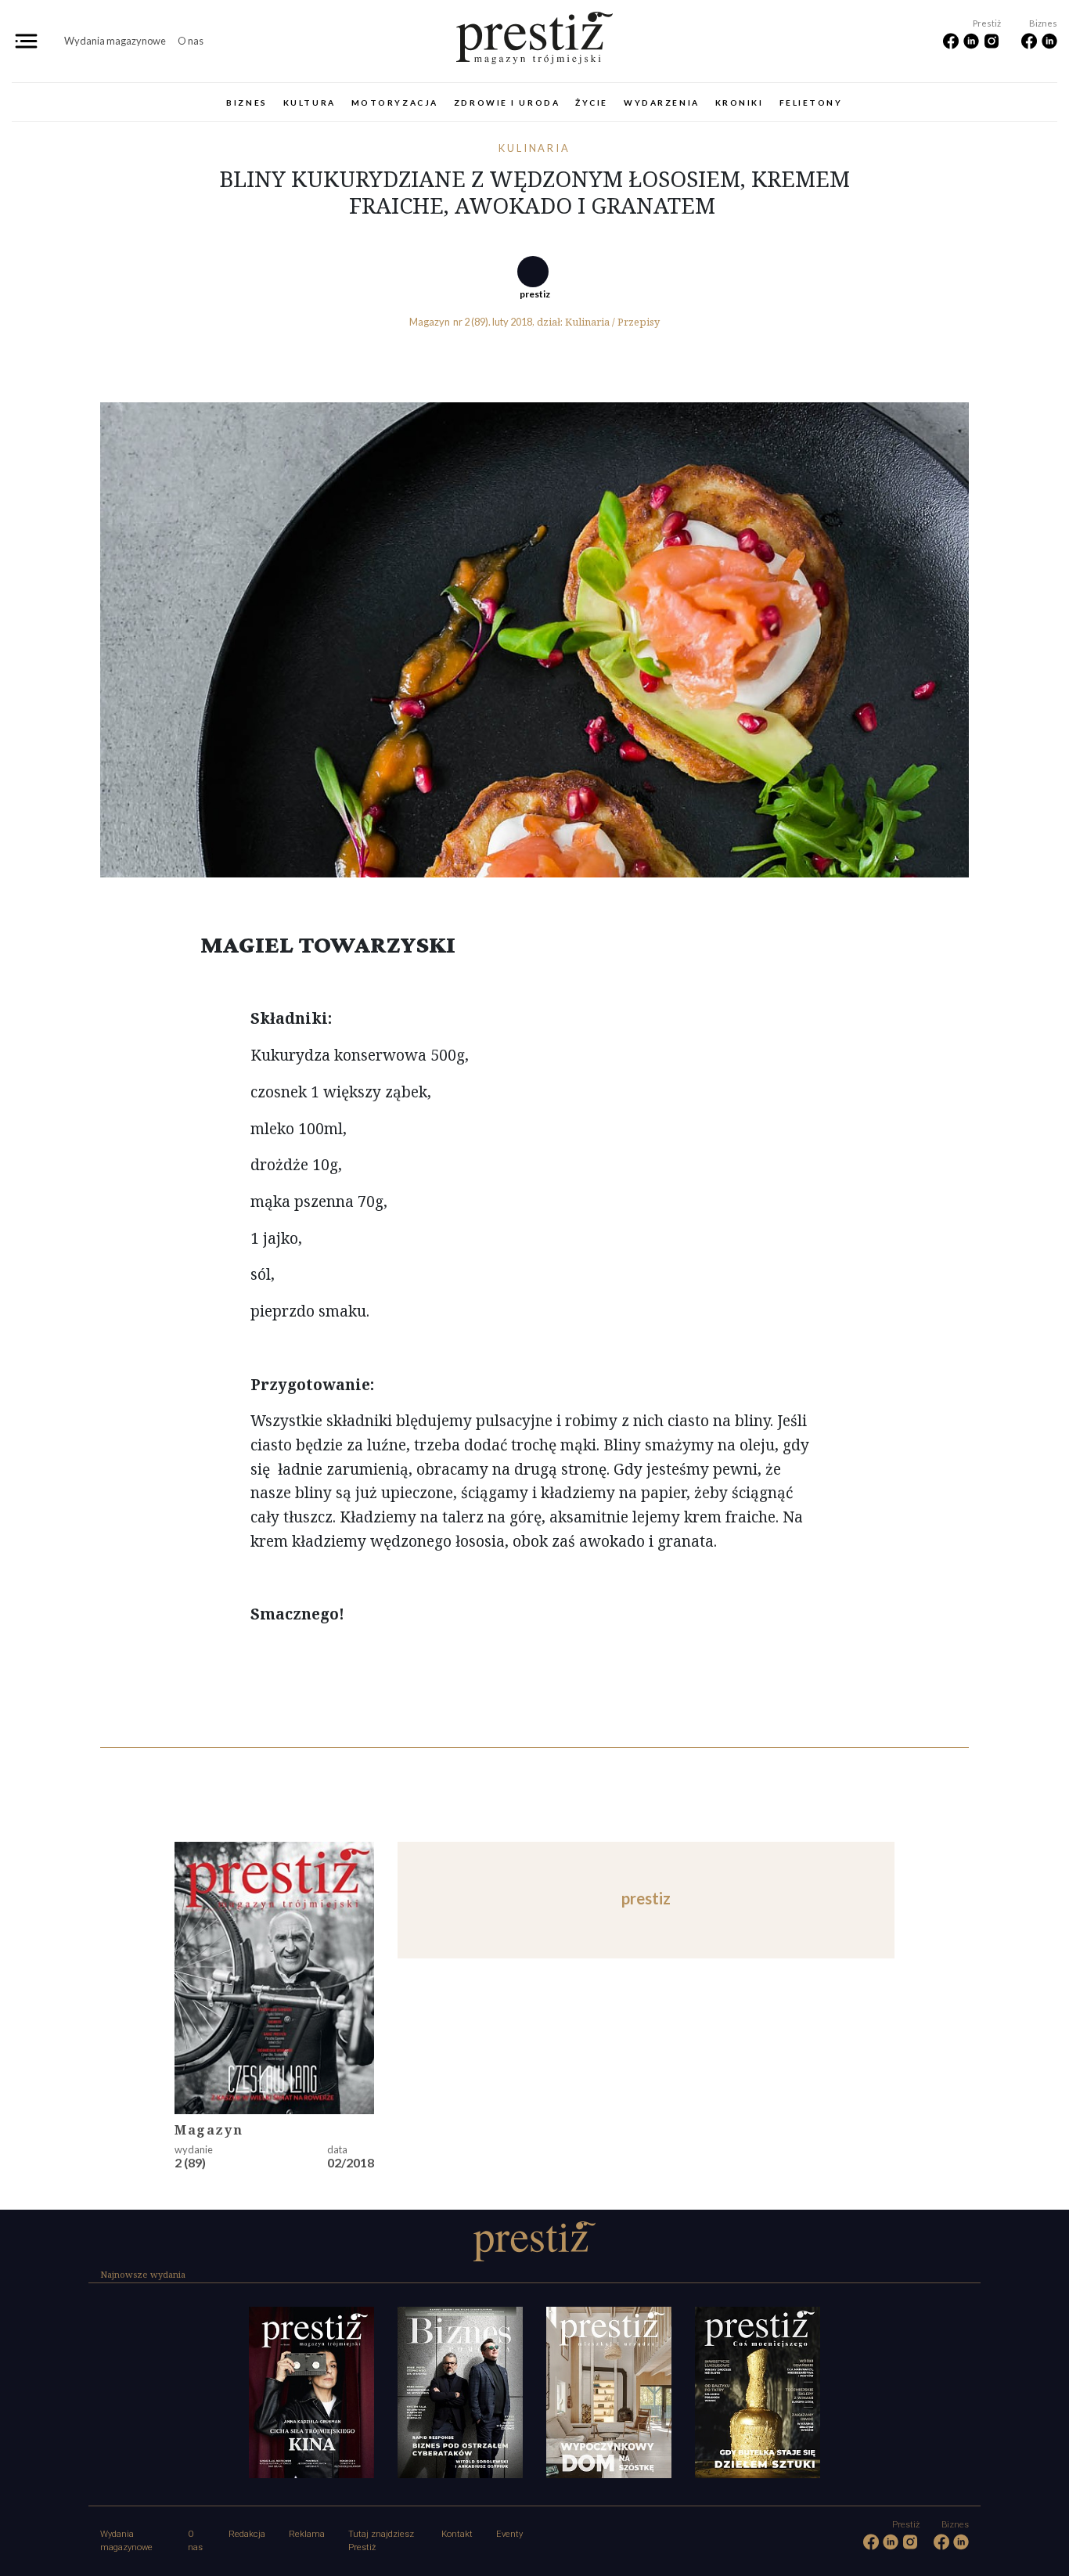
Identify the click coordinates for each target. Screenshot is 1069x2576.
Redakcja (247, 2534)
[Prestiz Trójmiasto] (534, 34)
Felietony (811, 103)
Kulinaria (535, 148)
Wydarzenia (662, 103)
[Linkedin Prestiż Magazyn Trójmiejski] (973, 40)
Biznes (247, 103)
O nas (191, 41)
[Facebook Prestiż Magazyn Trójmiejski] (952, 40)
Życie (592, 103)
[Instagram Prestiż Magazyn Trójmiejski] (992, 40)
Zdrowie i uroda (507, 103)
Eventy (509, 2534)
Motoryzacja (395, 103)
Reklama (307, 2534)
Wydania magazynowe (115, 41)
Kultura (310, 103)
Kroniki (740, 103)
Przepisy (639, 322)
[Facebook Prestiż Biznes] (1031, 40)
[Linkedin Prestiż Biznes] (1049, 40)
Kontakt (457, 2534)
